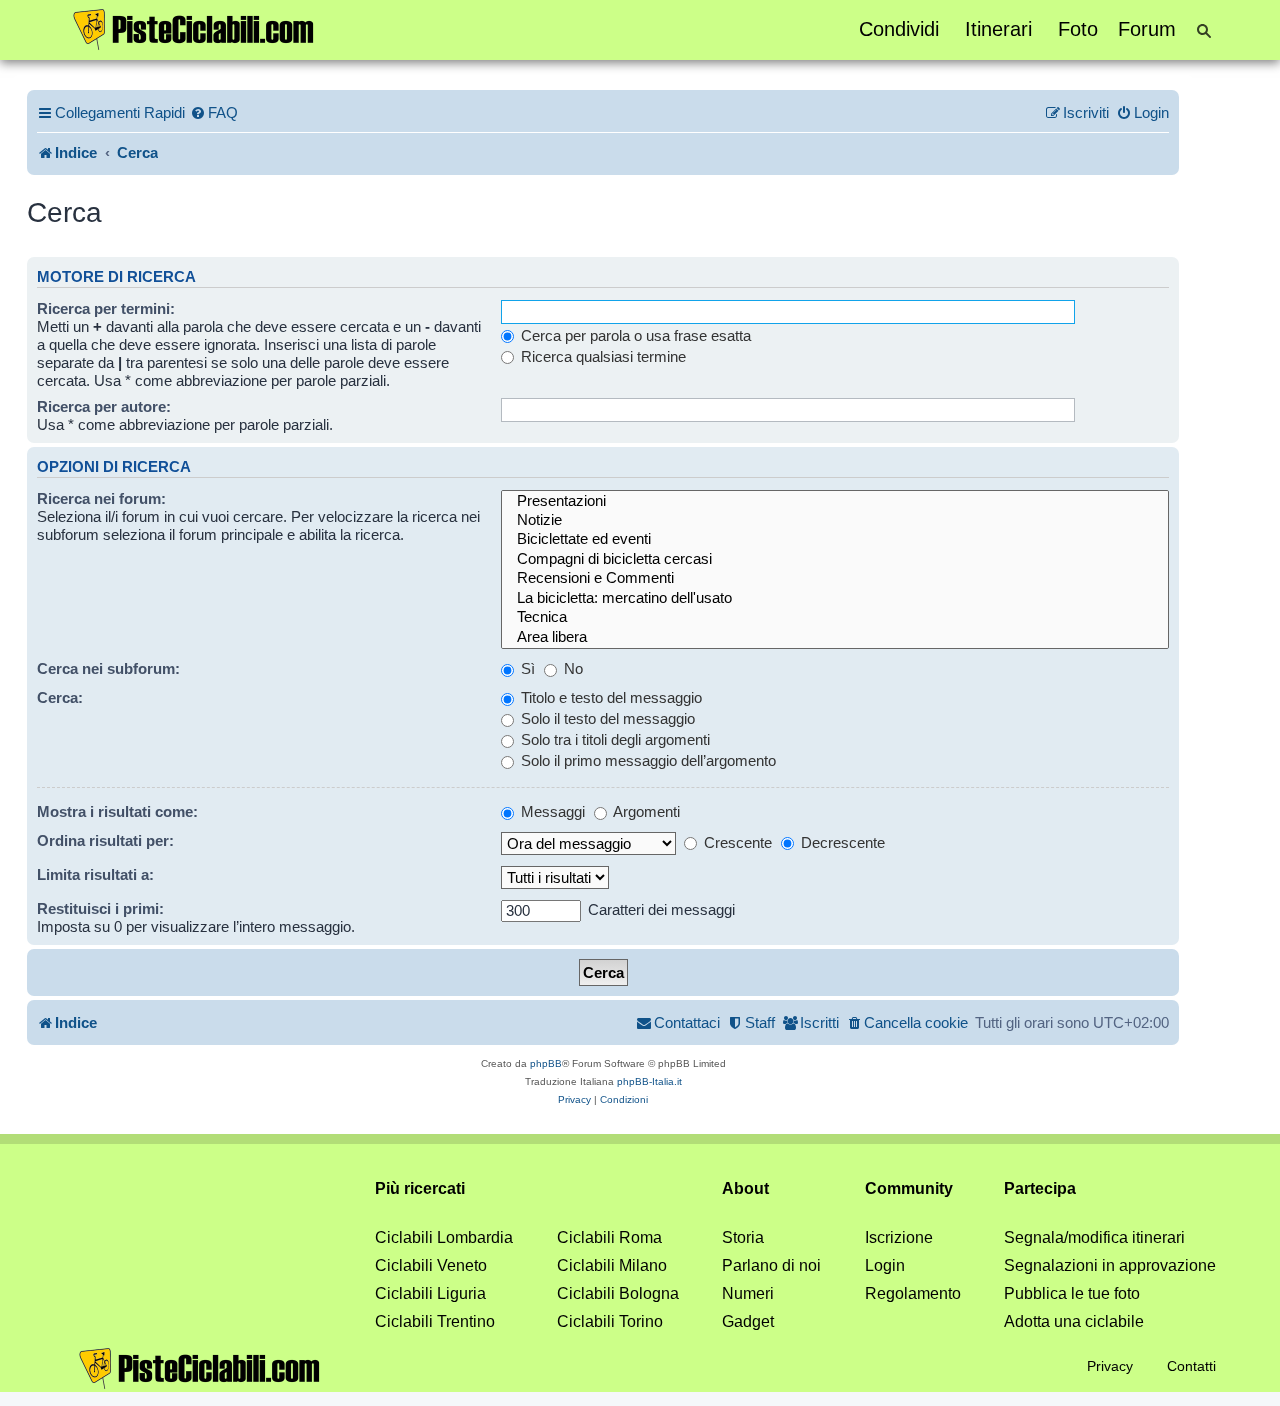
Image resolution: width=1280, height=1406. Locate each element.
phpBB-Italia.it (649, 1081)
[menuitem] (214, 113)
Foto (1078, 29)
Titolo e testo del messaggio (609, 697)
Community (909, 1188)
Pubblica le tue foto (1072, 1293)
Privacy (1110, 1366)
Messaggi (551, 811)
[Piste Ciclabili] (194, 28)
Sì (526, 668)
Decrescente (841, 842)
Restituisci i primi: (100, 908)
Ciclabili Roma (609, 1237)
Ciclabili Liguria (430, 1293)
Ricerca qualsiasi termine (601, 356)
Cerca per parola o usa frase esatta (634, 335)
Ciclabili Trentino (435, 1321)
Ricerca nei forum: (101, 498)
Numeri (748, 1293)
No (571, 668)
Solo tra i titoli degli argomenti (613, 739)
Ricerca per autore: (104, 406)
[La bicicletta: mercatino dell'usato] (835, 598)
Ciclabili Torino (610, 1321)
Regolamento (913, 1293)
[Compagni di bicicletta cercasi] (835, 559)
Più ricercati (420, 1188)
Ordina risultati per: (105, 840)
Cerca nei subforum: (108, 668)
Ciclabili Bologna (618, 1293)
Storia (743, 1237)
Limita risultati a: (95, 874)
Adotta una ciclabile (1074, 1321)
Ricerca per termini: (106, 308)
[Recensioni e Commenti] (835, 578)
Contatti (1191, 1366)
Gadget (748, 1321)
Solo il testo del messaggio (606, 718)
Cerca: (60, 697)
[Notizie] (835, 520)
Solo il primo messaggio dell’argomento (646, 760)
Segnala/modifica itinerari (1094, 1237)
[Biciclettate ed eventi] (835, 539)
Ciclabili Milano (612, 1265)
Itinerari (998, 29)
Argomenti (645, 811)
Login (885, 1265)
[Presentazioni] (835, 501)
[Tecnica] (835, 617)
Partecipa (1040, 1188)
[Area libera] (835, 637)
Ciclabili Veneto (431, 1265)
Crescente (736, 842)
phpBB (546, 1063)
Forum (1147, 29)
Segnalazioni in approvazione (1110, 1265)
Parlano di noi (771, 1265)
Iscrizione (899, 1237)
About (745, 1188)
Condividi (899, 29)
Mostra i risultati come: (117, 811)
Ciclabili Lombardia (444, 1237)
